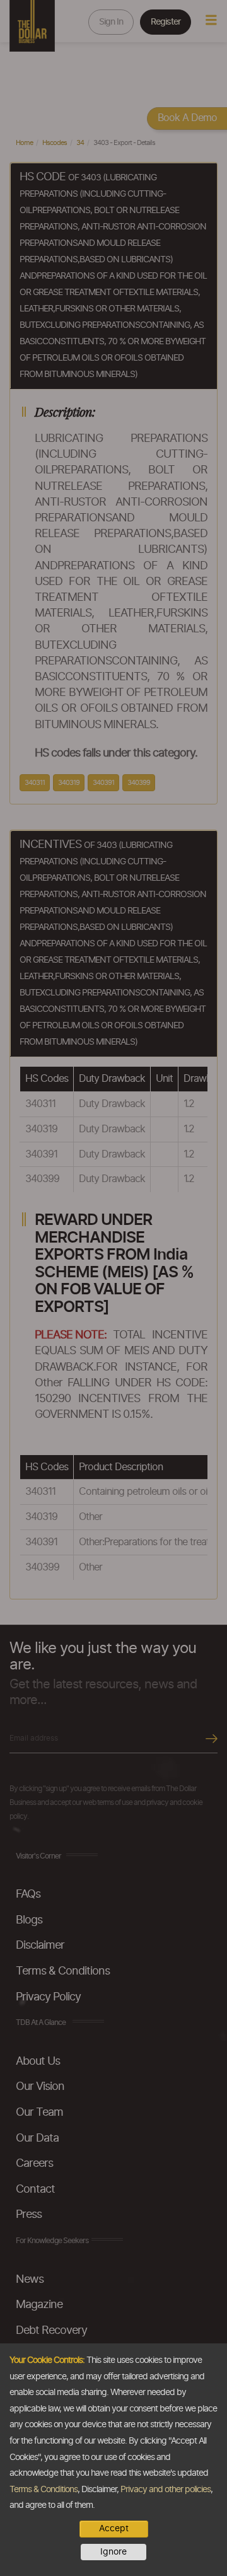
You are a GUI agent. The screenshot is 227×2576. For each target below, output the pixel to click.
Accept (114, 2529)
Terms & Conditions (44, 2490)
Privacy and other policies (166, 2490)
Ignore (113, 2552)
